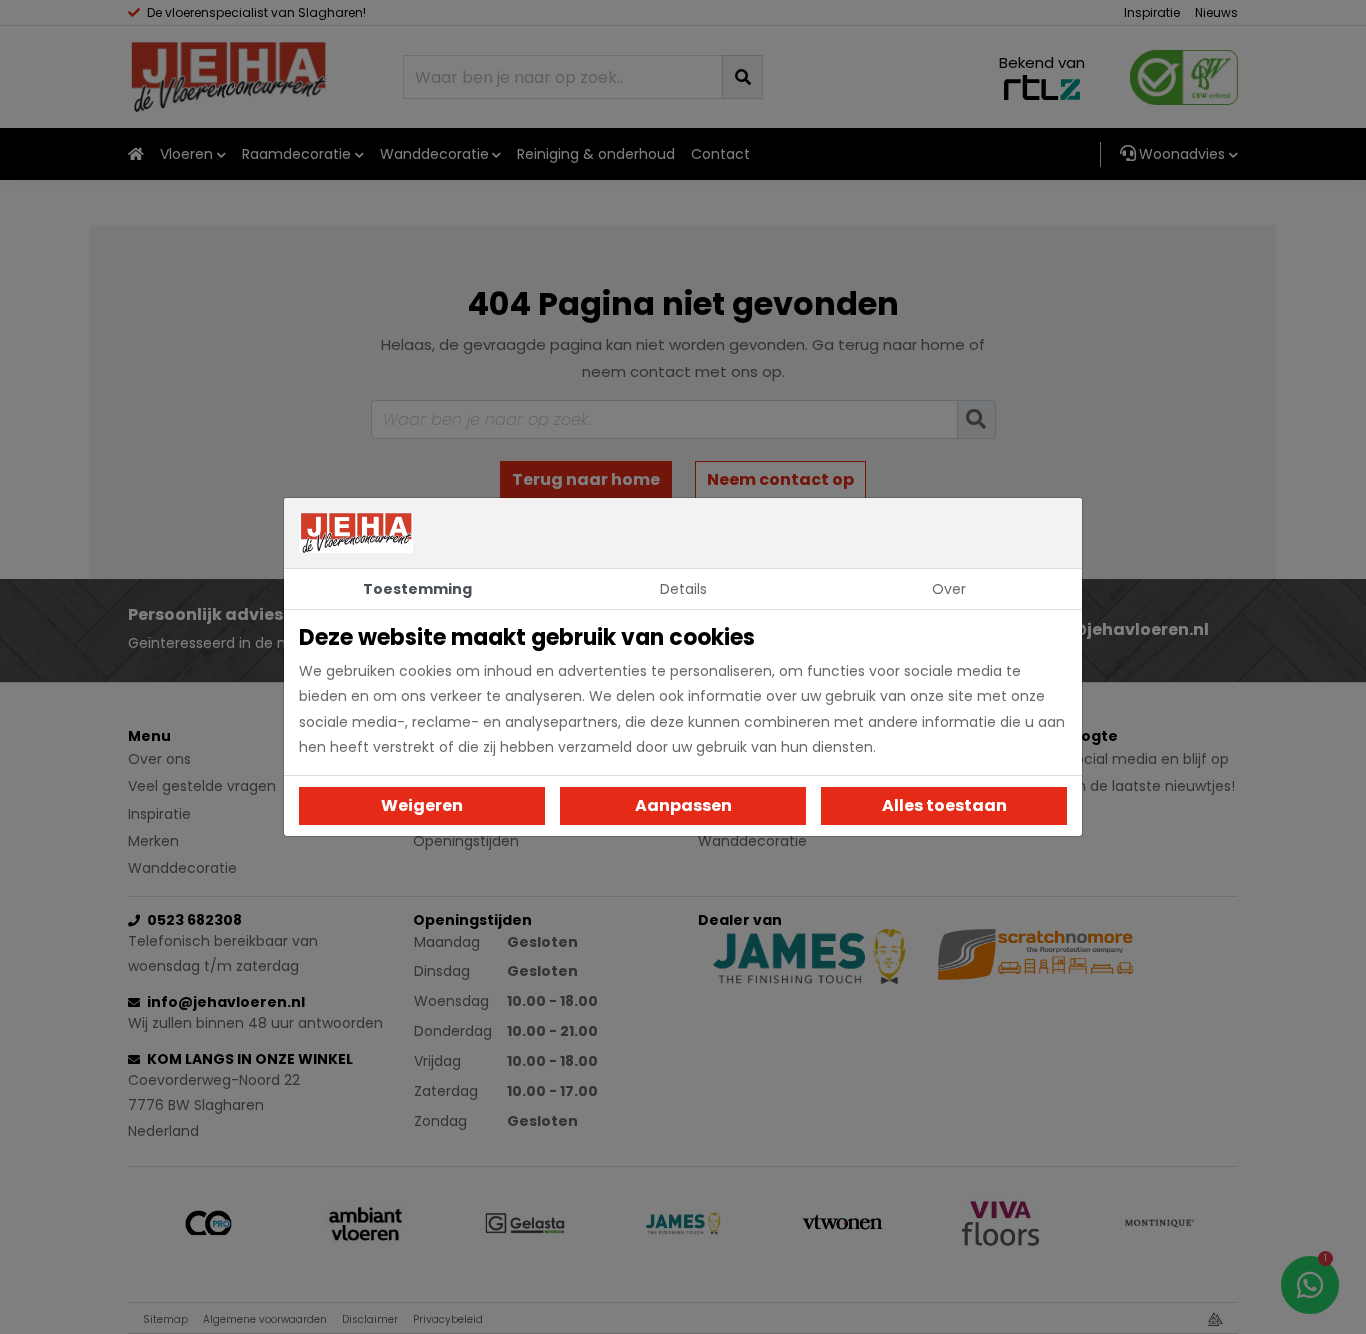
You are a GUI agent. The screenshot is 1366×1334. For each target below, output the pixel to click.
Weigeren (422, 805)
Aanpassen (683, 805)
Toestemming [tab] (417, 589)
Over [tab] (949, 589)
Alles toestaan (944, 805)
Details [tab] (683, 589)
